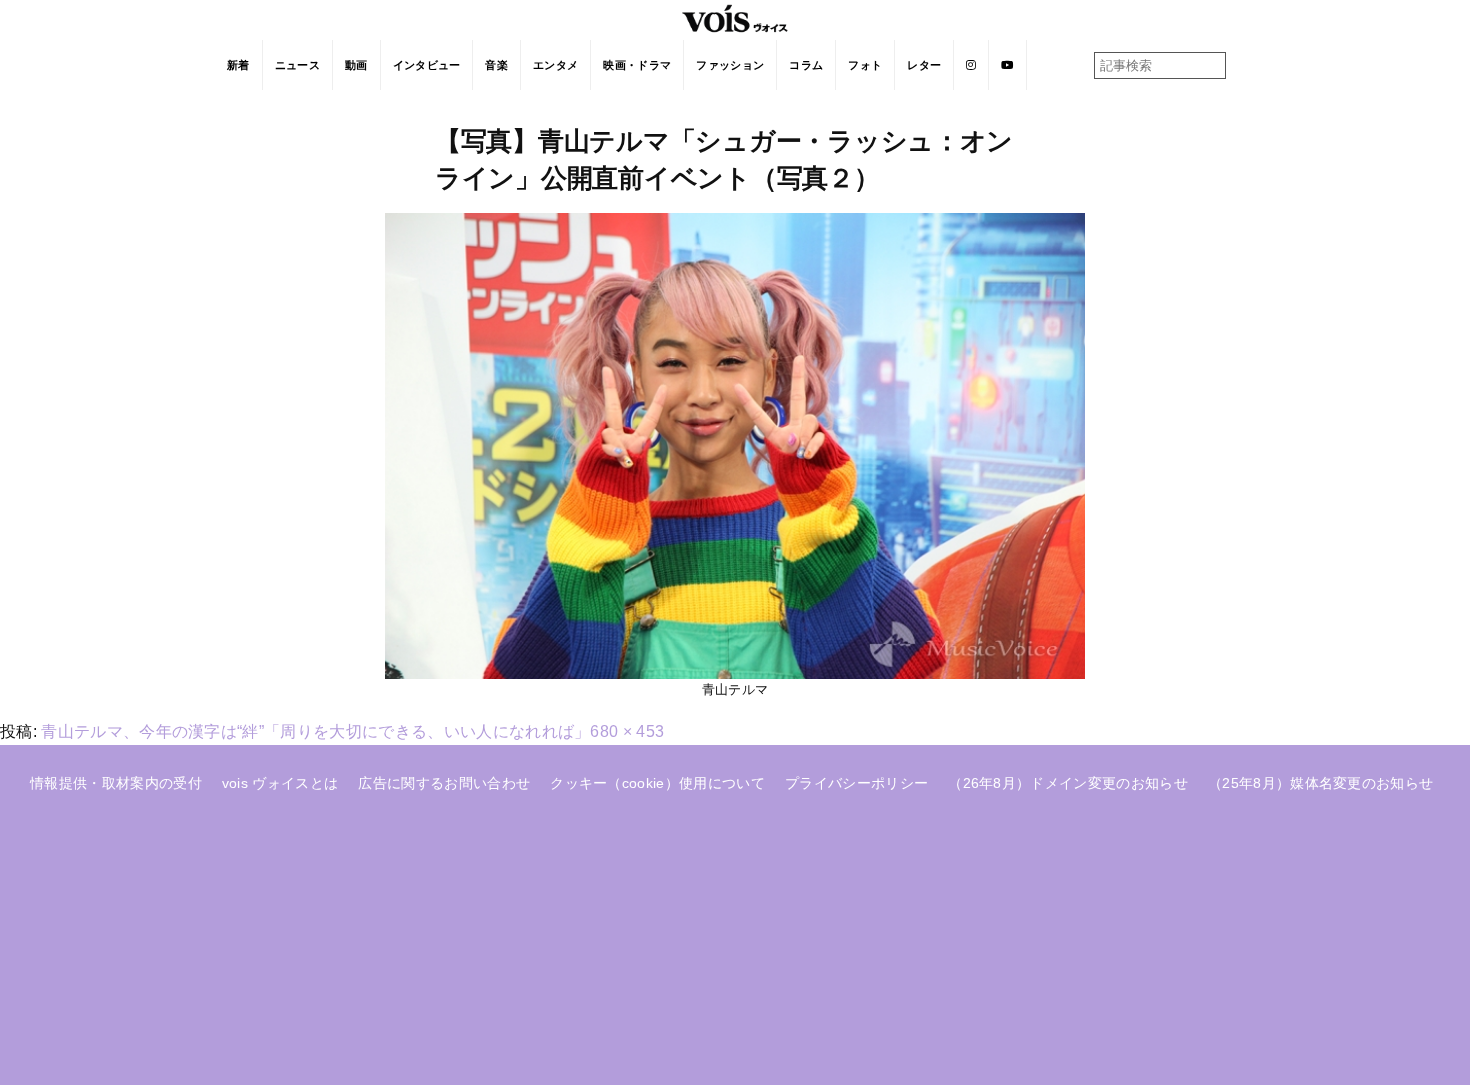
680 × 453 (627, 731)
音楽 (496, 65)
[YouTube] (1007, 65)
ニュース (297, 65)
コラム (806, 65)
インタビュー (427, 65)
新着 (238, 65)
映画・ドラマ (637, 65)
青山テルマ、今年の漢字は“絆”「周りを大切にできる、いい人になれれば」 (315, 731)
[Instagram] (971, 65)
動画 (356, 65)
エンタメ (555, 65)
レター (924, 65)
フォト (865, 65)
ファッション (730, 65)
